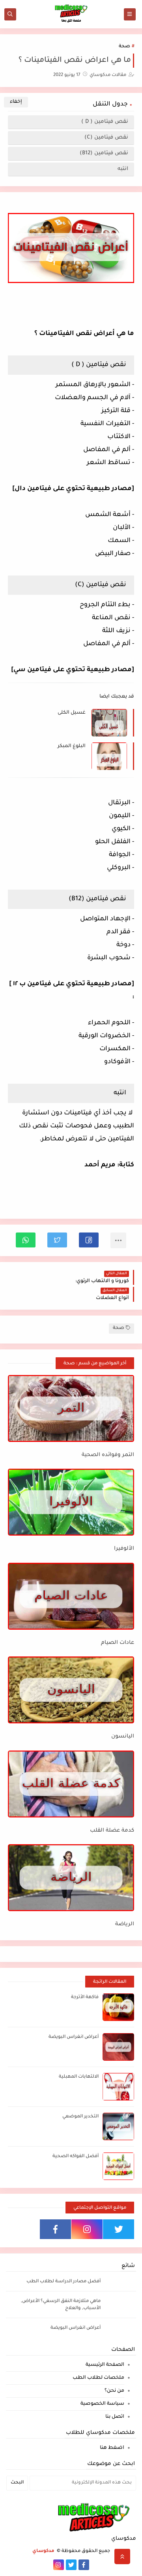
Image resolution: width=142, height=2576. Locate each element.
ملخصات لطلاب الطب (98, 2378)
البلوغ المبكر (72, 746)
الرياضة (125, 1924)
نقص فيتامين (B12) (104, 153)
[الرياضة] (71, 1878)
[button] (89, 1240)
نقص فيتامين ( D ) (104, 122)
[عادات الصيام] (71, 1596)
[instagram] (87, 2229)
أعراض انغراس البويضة (74, 2037)
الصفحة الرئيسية (105, 2365)
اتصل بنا (115, 2417)
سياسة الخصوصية (102, 2404)
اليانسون (123, 1737)
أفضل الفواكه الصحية (76, 2157)
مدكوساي (44, 2551)
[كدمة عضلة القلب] (71, 1784)
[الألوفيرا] (71, 1502)
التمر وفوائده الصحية (108, 1455)
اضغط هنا (112, 2448)
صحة (124, 47)
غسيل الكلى (72, 713)
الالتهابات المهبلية (79, 2077)
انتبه (122, 169)
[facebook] (55, 2229)
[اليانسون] (71, 1690)
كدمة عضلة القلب (112, 1831)
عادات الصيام (118, 1643)
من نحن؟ (114, 2391)
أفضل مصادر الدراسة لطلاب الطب (64, 2282)
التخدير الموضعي (80, 2117)
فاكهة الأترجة (85, 1998)
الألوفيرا (124, 1549)
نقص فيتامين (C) (106, 138)
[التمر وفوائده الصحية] (71, 1408)
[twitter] (119, 2229)
